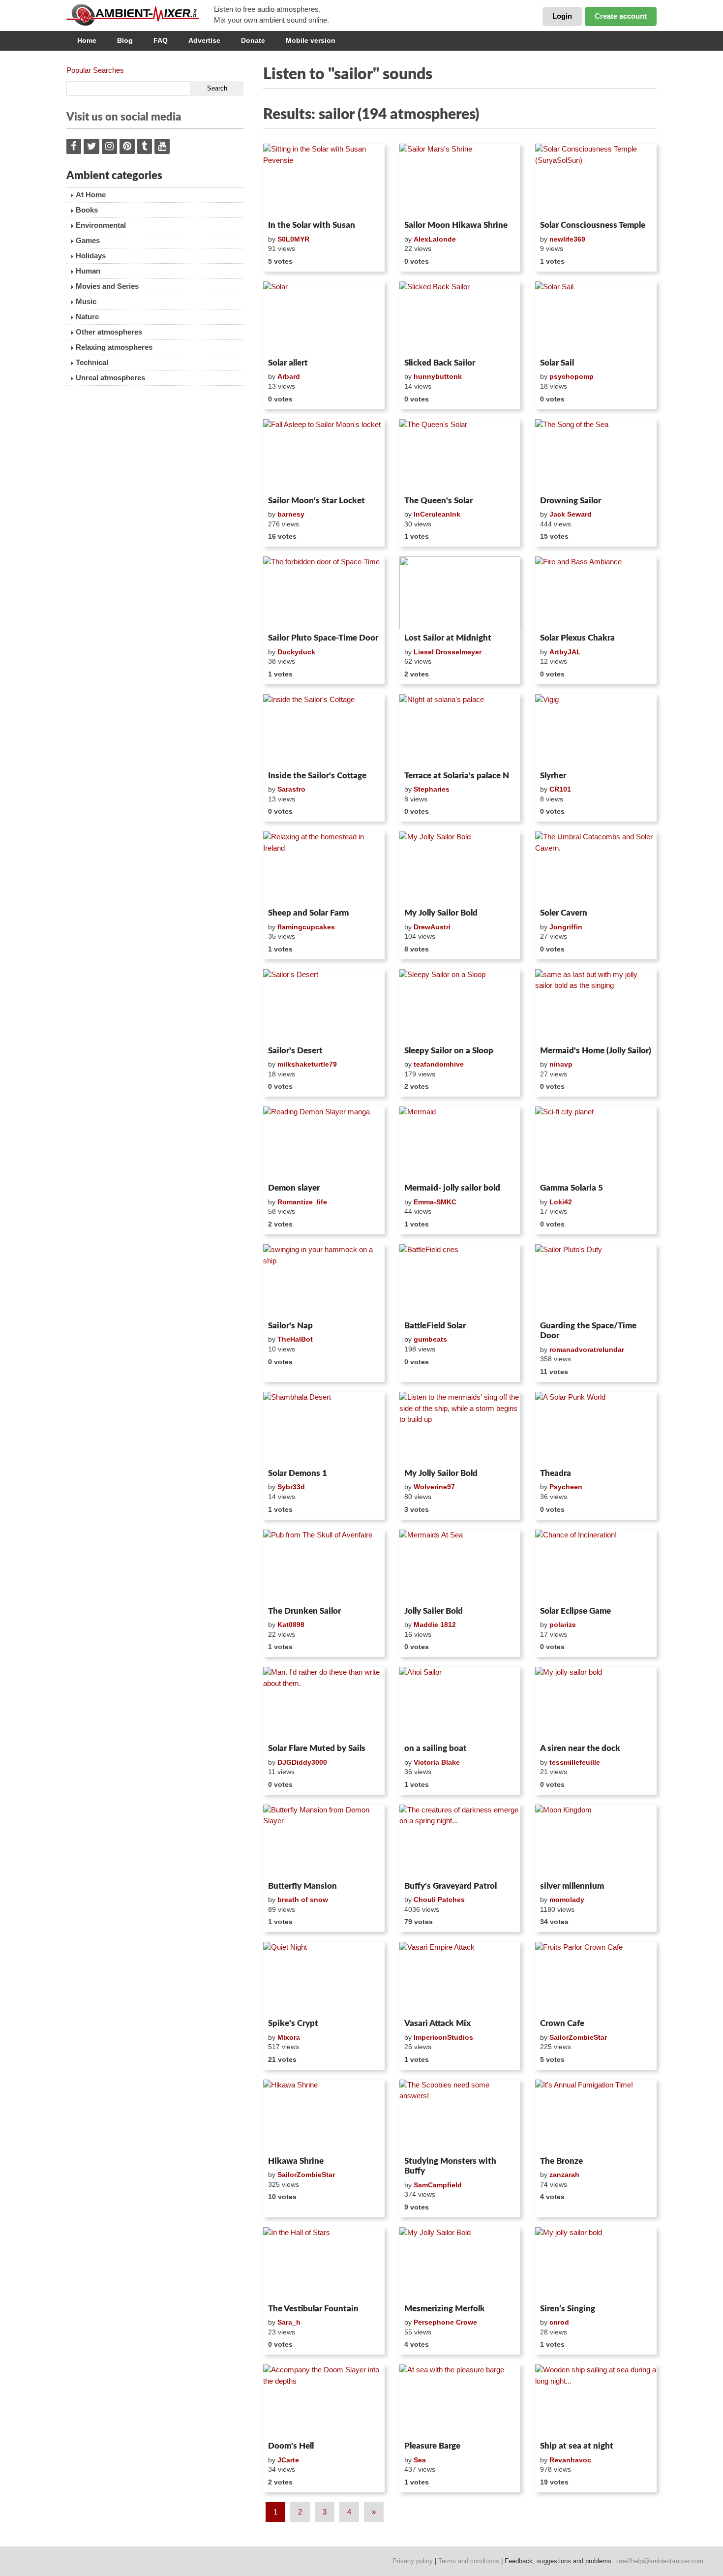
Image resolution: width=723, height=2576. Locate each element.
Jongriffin (566, 927)
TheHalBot (295, 1339)
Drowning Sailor (571, 501)
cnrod (559, 2322)
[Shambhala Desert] (324, 1428)
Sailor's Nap (290, 1326)
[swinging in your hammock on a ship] (324, 1281)
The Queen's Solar (438, 501)
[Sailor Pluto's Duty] (596, 1281)
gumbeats (430, 1339)
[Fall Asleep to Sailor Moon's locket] (324, 456)
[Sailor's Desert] (324, 1006)
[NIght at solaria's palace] (460, 731)
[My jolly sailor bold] (596, 1703)
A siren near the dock (580, 1748)
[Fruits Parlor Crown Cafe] (596, 1978)
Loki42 (561, 1202)
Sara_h (289, 2322)
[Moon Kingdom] (596, 1841)
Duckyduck (296, 652)
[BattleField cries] (460, 1281)
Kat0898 (291, 1625)
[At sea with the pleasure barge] (460, 2401)
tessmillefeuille (575, 1762)
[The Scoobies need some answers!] (460, 2116)
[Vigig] (596, 731)
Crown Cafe (562, 2023)
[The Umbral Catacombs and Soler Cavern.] (596, 868)
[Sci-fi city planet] (596, 1143)
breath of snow (303, 1900)
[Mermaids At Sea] (460, 1566)
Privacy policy (413, 2561)
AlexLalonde (435, 239)
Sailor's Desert (295, 1051)
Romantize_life (302, 1202)
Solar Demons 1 (298, 1473)
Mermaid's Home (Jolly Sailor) (596, 1051)
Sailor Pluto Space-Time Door (323, 638)
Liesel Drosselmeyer (448, 652)
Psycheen (566, 1487)
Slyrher (553, 776)
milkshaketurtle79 (307, 1064)
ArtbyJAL (565, 652)
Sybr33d (291, 1487)
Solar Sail (557, 363)
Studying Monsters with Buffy (450, 2166)
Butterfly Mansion (302, 1886)
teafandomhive (439, 1064)
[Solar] (324, 318)
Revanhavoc (570, 2460)
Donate (253, 40)
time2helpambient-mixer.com (659, 2561)
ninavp (561, 1064)
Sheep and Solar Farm (308, 913)
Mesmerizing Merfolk (445, 2309)
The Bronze (561, 2161)
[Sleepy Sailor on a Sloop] (460, 1006)
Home (87, 40)
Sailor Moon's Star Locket (316, 501)
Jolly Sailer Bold (434, 1611)
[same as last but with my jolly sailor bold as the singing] (596, 1006)
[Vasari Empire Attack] (460, 1978)
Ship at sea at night (577, 2446)
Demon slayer (294, 1188)
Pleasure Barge (432, 2446)
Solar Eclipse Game (575, 1611)
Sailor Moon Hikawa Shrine (456, 225)
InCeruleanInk (437, 514)
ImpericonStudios (443, 2037)
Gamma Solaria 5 (572, 1188)
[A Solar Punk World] (596, 1428)
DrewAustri (432, 927)
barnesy (291, 514)
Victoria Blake (437, 1762)
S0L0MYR (293, 239)
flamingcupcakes (306, 927)
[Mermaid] (460, 1143)
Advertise (204, 40)
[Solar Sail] (596, 318)
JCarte (288, 2460)
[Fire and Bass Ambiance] (596, 593)
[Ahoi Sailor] (460, 1703)
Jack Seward (571, 514)
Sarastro (291, 789)
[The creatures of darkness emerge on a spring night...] (460, 1841)
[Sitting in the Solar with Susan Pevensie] (324, 180)
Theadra (556, 1473)
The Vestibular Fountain (313, 2309)
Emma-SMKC (435, 1202)
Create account (621, 16)
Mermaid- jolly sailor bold (452, 1188)
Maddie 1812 (435, 1625)
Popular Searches (95, 70)
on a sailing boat (436, 1748)
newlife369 (567, 239)
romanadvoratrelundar (587, 1349)
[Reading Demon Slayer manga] (324, 1143)
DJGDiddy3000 (302, 1762)
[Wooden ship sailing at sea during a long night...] (596, 2401)
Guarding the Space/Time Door (588, 1331)
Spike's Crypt (293, 2023)
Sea (420, 2460)
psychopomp (572, 376)
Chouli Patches (439, 1900)
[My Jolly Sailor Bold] (460, 868)
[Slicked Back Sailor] (460, 318)
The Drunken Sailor (304, 1611)
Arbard (289, 376)
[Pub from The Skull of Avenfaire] (324, 1566)
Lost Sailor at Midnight (448, 638)
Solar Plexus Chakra (577, 638)
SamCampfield (438, 2185)
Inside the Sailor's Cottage (317, 776)
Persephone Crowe (445, 2322)
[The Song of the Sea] (596, 456)
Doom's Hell (291, 2446)
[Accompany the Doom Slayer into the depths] (324, 2401)
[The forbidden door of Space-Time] (324, 593)
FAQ (161, 40)
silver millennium (572, 1886)
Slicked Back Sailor (440, 363)
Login (562, 16)
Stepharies (432, 789)
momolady (567, 1900)
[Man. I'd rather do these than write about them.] (324, 1703)
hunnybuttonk (438, 376)
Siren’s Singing (568, 2309)
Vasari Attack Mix (437, 2023)
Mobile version (311, 40)
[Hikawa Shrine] (324, 2116)
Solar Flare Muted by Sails (317, 1748)
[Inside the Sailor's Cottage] (324, 731)
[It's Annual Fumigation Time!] (596, 2116)
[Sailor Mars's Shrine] (460, 180)
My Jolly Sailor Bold (441, 913)
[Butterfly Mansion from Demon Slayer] (324, 1841)
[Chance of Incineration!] (596, 1566)
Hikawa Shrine (296, 2161)
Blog (125, 40)
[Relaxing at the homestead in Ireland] (324, 868)
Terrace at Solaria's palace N (457, 776)
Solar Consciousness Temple (593, 225)
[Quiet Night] (324, 1978)
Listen (287, 204)
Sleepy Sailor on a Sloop (449, 1051)
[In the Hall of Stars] (324, 2264)
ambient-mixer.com (140, 15)
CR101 (560, 789)
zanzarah (564, 2175)
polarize (563, 1625)
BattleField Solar (435, 1326)
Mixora (289, 2037)
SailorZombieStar (578, 2037)
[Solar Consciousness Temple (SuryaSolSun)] (596, 180)
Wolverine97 (434, 1487)
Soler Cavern (564, 913)
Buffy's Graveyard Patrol (451, 1886)
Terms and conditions (469, 2561)
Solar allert (288, 363)
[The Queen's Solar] (460, 456)
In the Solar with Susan (312, 225)
